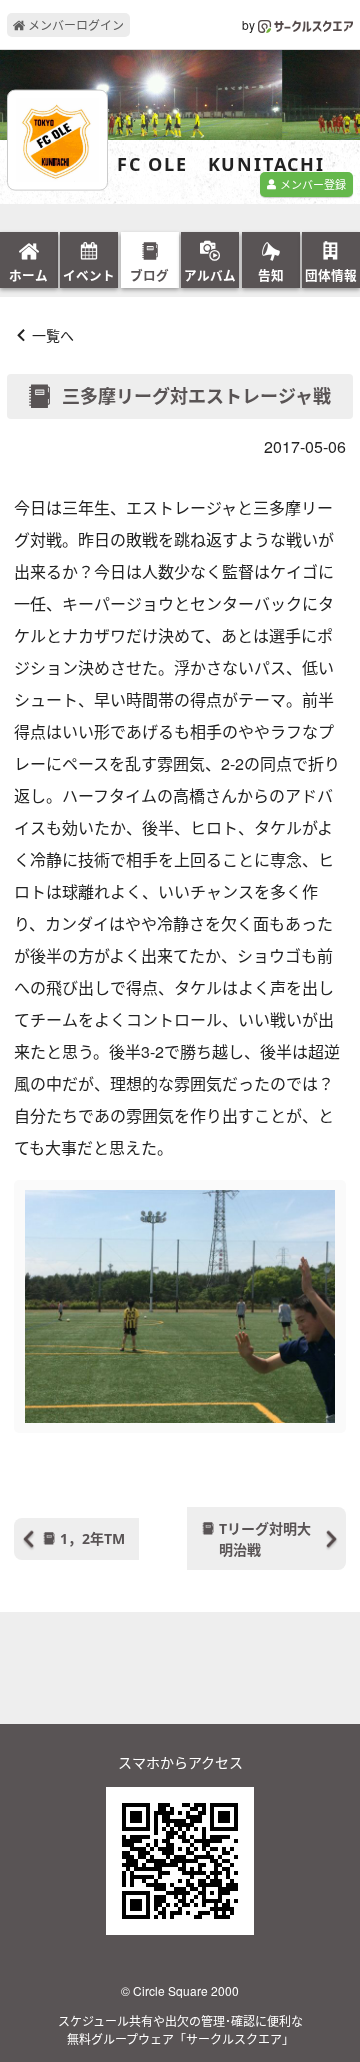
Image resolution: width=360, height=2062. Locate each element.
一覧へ (53, 335)
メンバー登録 (311, 184)
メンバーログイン (74, 24)
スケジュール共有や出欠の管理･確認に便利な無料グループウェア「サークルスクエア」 (180, 2029)
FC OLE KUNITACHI (221, 165)
